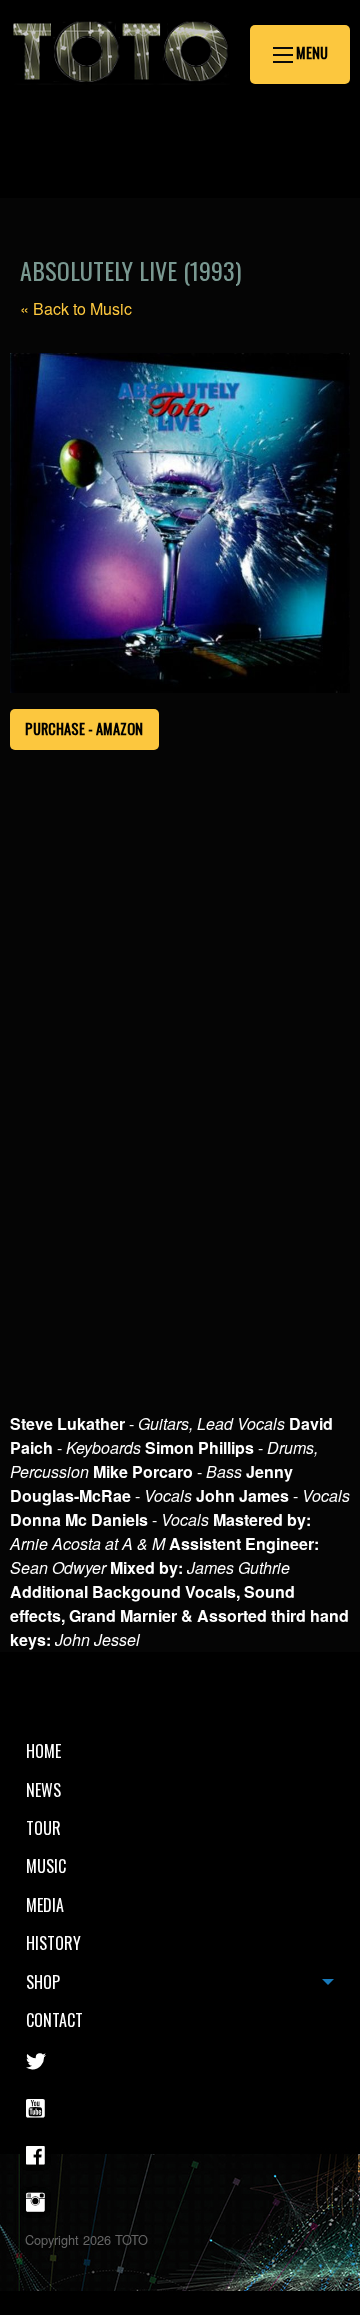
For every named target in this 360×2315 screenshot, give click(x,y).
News (43, 1790)
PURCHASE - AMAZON (84, 728)
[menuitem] (180, 1751)
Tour (43, 1828)
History (53, 1943)
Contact (54, 2020)
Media (45, 1905)
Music (46, 1866)
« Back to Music (76, 308)
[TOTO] (120, 95)
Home (43, 1751)
